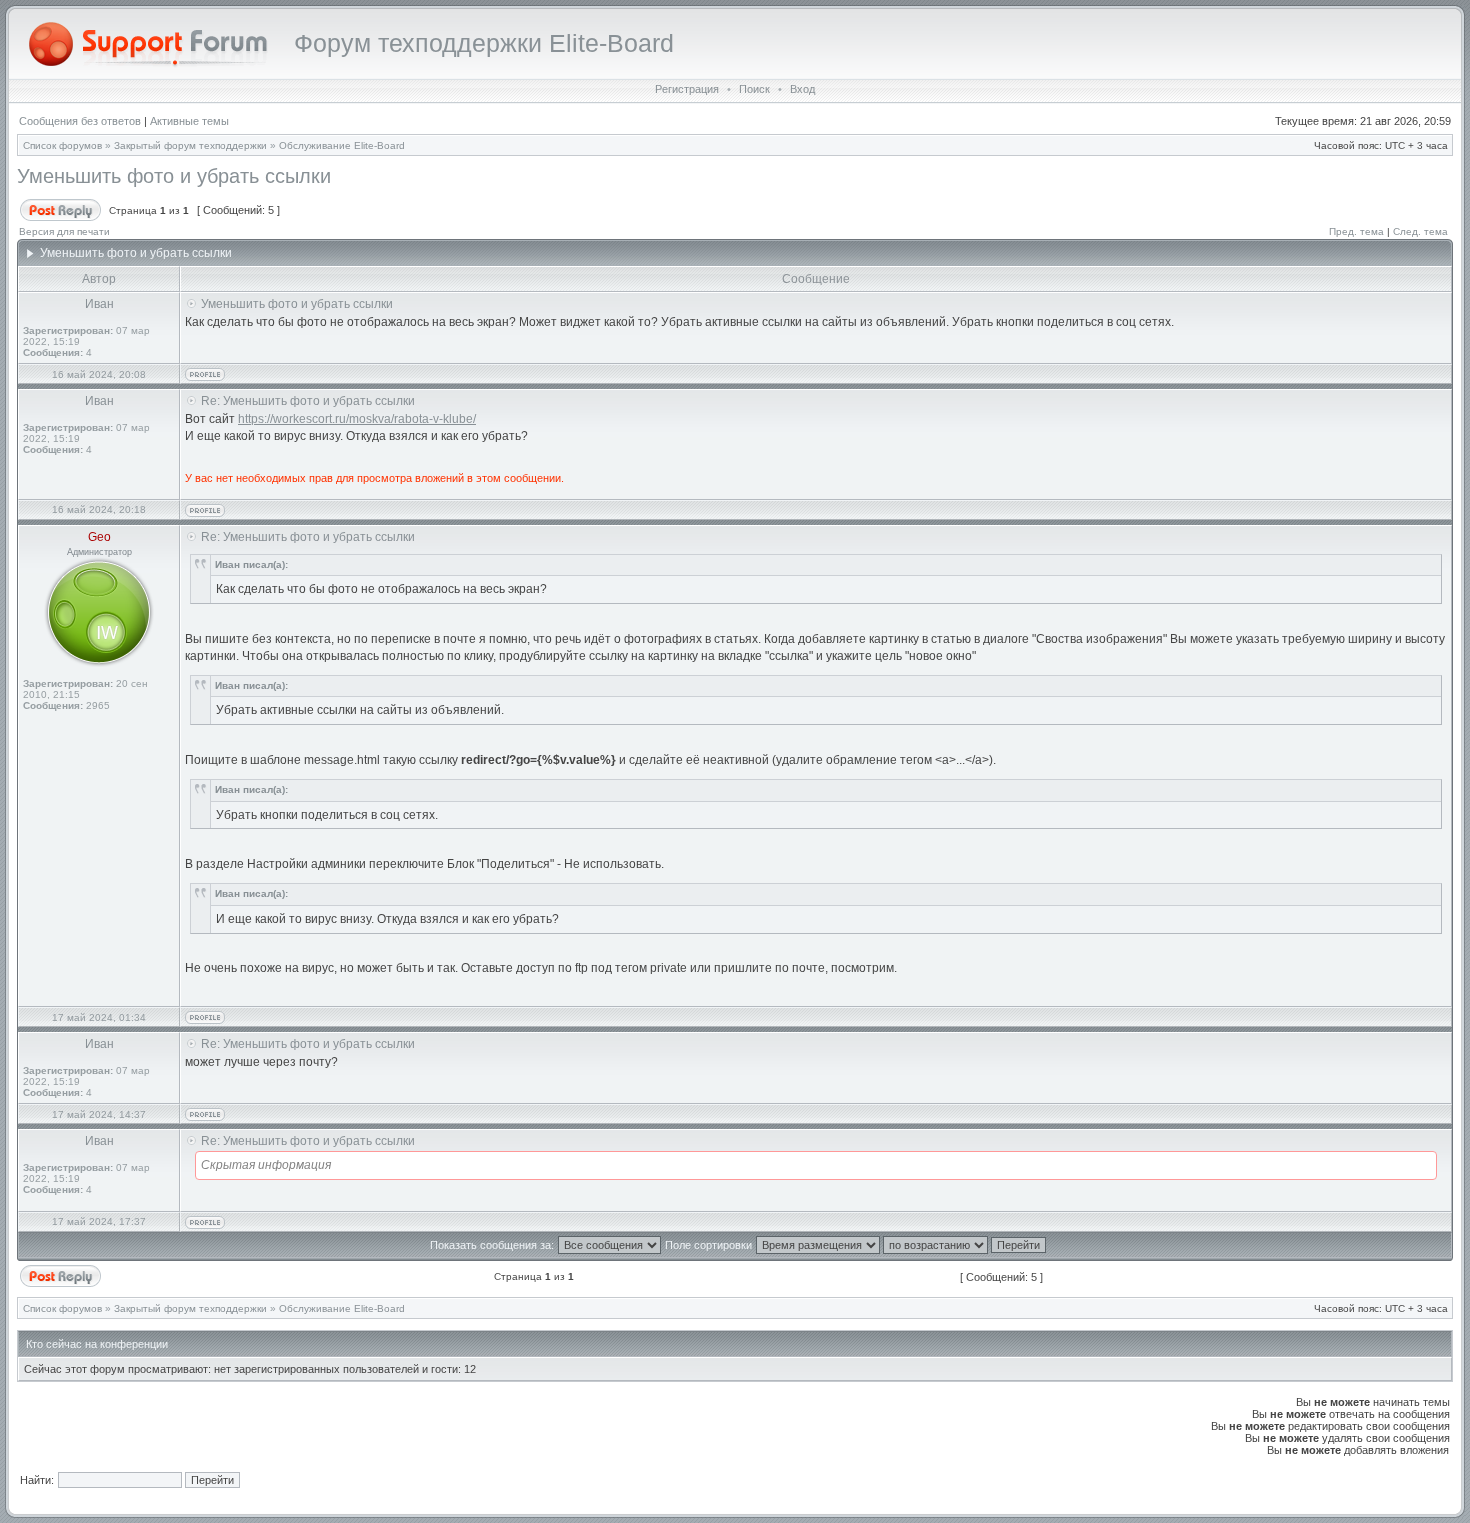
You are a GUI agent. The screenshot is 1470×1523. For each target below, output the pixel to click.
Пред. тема (1356, 231)
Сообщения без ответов (80, 121)
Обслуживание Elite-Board (342, 145)
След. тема (1420, 231)
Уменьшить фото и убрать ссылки (174, 176)
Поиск (754, 89)
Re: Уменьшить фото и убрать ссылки (308, 401)
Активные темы (189, 121)
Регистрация (687, 89)
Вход (802, 89)
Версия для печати (64, 231)
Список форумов (62, 145)
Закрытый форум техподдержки (190, 145)
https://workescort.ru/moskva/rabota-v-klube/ (357, 419)
